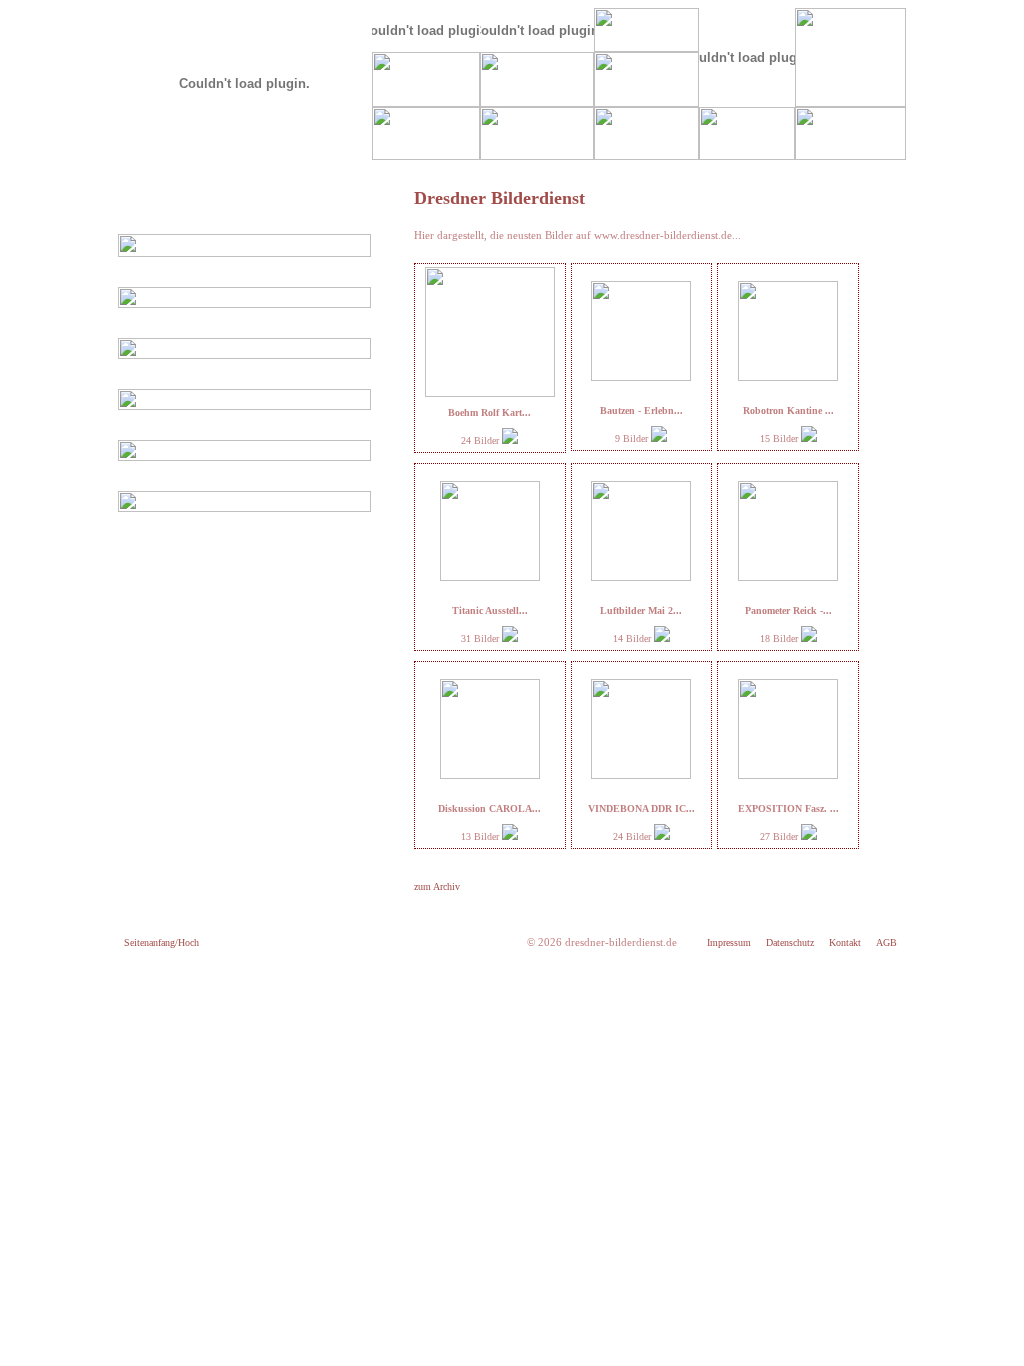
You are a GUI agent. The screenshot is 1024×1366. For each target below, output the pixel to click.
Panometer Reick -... (788, 610)
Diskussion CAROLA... (489, 808)
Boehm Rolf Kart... (489, 412)
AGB (886, 942)
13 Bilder (481, 836)
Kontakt (845, 942)
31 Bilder (481, 638)
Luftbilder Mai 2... (641, 610)
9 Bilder (633, 438)
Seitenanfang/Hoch (161, 942)
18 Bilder (780, 638)
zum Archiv (437, 886)
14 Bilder (633, 638)
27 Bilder (780, 836)
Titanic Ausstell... (490, 610)
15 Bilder (780, 438)
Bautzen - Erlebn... (641, 410)
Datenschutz (790, 942)
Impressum (729, 942)
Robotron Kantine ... (788, 410)
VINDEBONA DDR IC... (641, 808)
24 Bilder (481, 440)
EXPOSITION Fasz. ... (788, 808)
